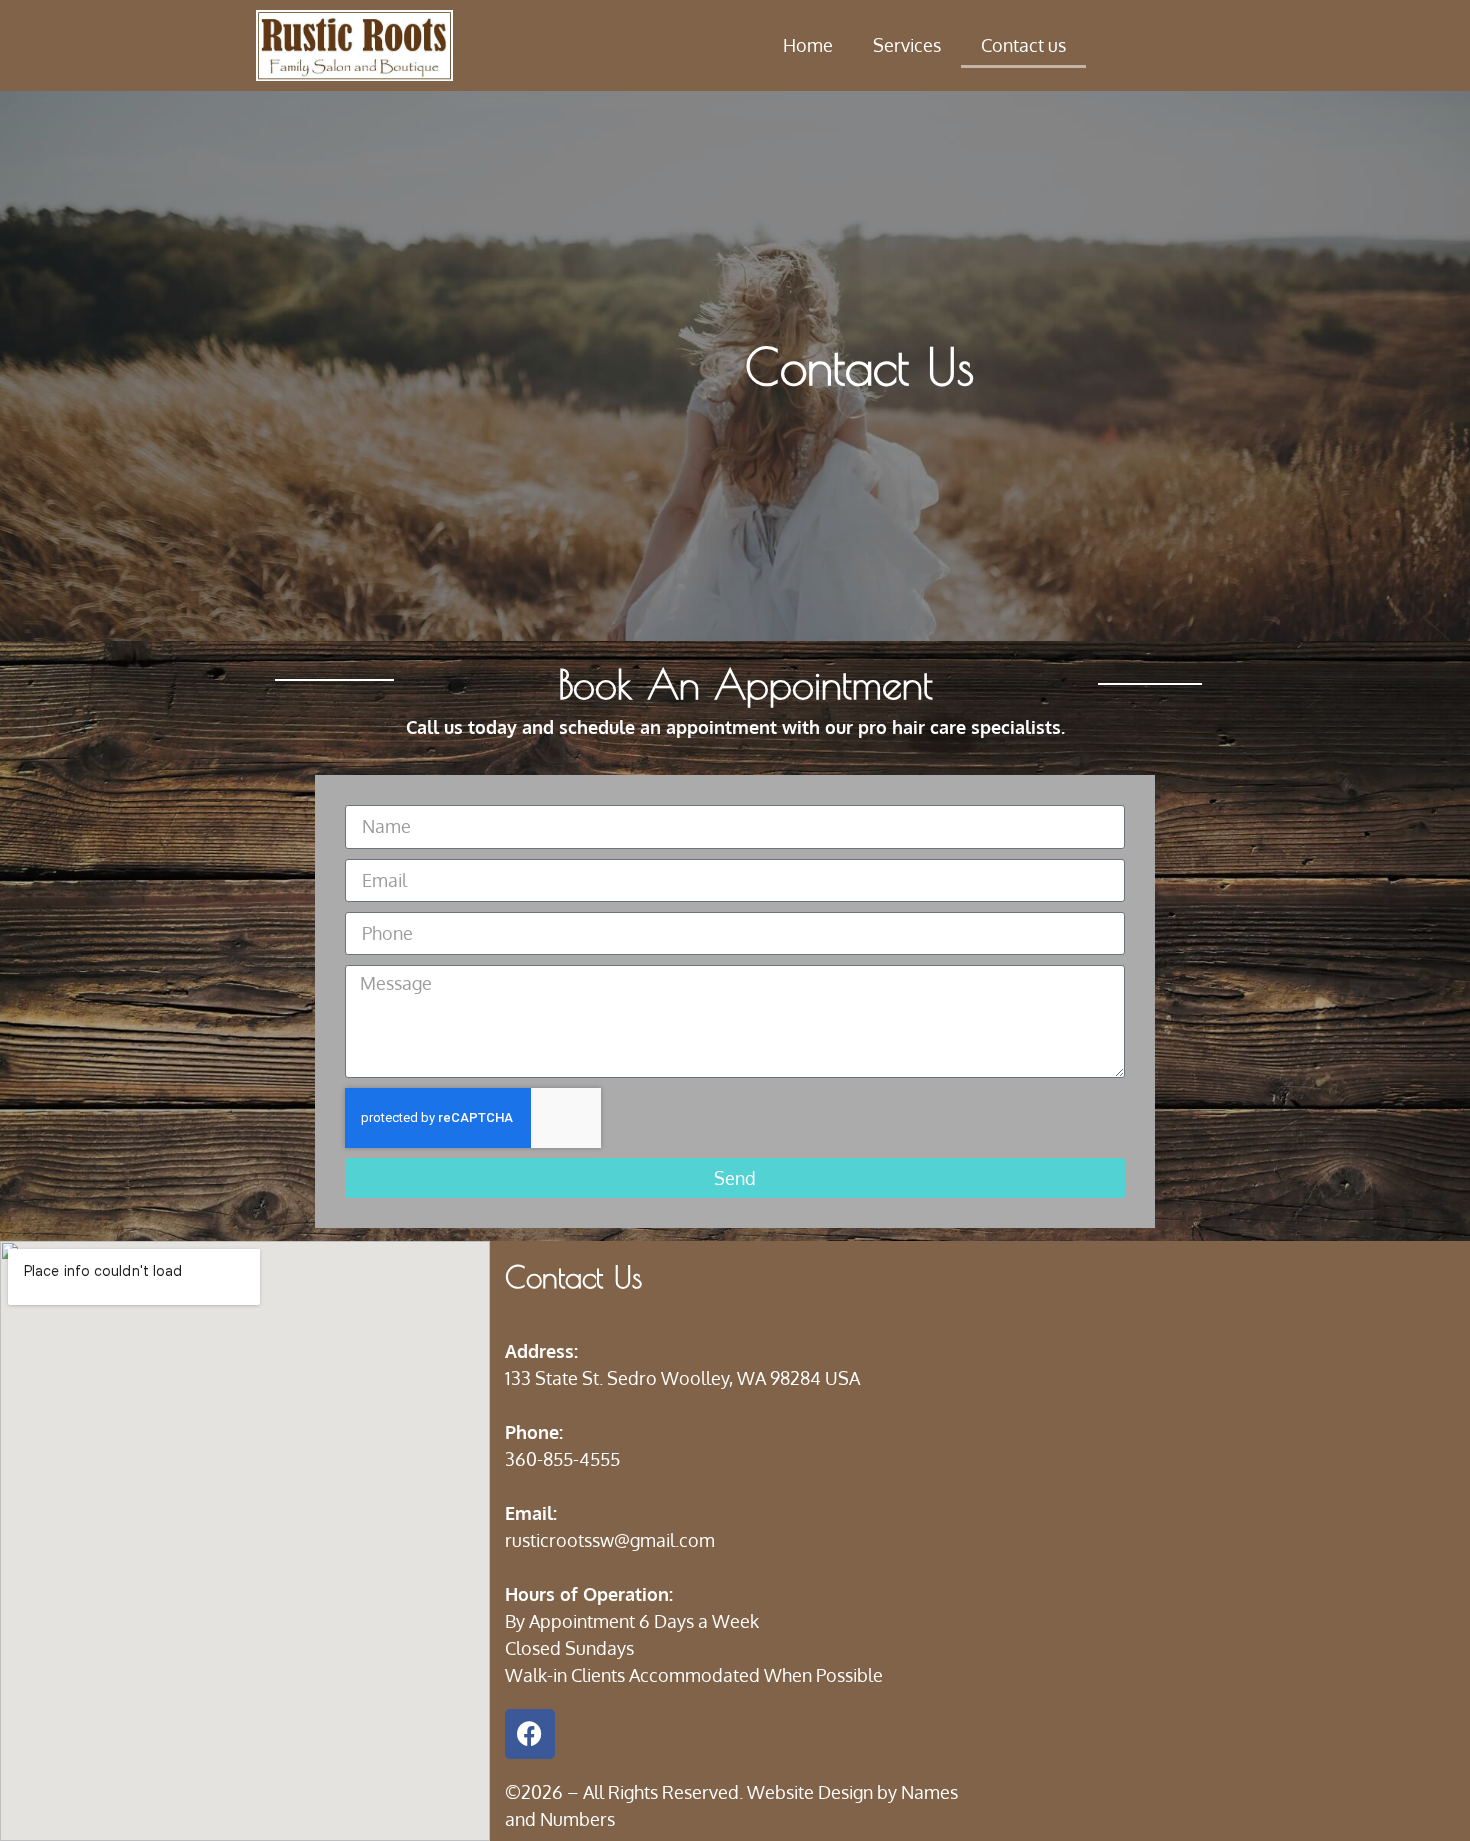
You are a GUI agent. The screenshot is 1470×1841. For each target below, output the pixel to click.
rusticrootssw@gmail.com (610, 1540)
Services (907, 45)
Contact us (1023, 45)
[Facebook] (530, 1734)
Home (808, 45)
